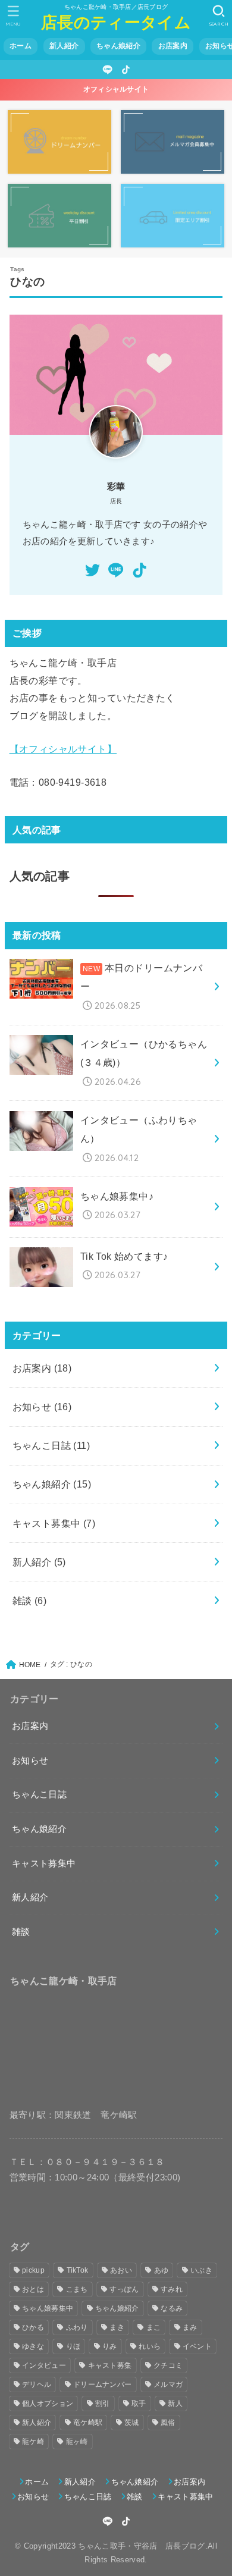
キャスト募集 (110, 2365)
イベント (197, 2346)
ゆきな (33, 2346)
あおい (121, 2270)
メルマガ (168, 2384)
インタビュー (44, 2365)
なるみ (172, 2308)
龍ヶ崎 (77, 2442)
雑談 (30, 1601)
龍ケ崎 (33, 2442)
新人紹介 (64, 46)
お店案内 (173, 46)
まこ (154, 2327)
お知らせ (42, 1407)
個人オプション (48, 2404)
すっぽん (124, 2289)
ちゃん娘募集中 (48, 2308)
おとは (33, 2289)
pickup (33, 2270)
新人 (175, 2404)
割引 (103, 2404)
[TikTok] (126, 70)
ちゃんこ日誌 (51, 1445)
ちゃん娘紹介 (118, 46)
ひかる (33, 2327)
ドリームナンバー (102, 2384)
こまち (77, 2289)
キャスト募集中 (54, 1523)
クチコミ (168, 2365)
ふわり (77, 2327)
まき (117, 2327)
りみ (110, 2346)
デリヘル (37, 2384)
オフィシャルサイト (116, 89)
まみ (190, 2327)
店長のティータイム (116, 22)
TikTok (78, 2270)
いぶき (201, 2270)
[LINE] (107, 70)
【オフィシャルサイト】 (63, 749)
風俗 (168, 2423)
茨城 (132, 2423)
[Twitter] (93, 570)
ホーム (21, 46)
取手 (139, 2404)
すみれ (172, 2289)
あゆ (162, 2270)
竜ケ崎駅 (88, 2423)
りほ (73, 2346)
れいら (150, 2346)
